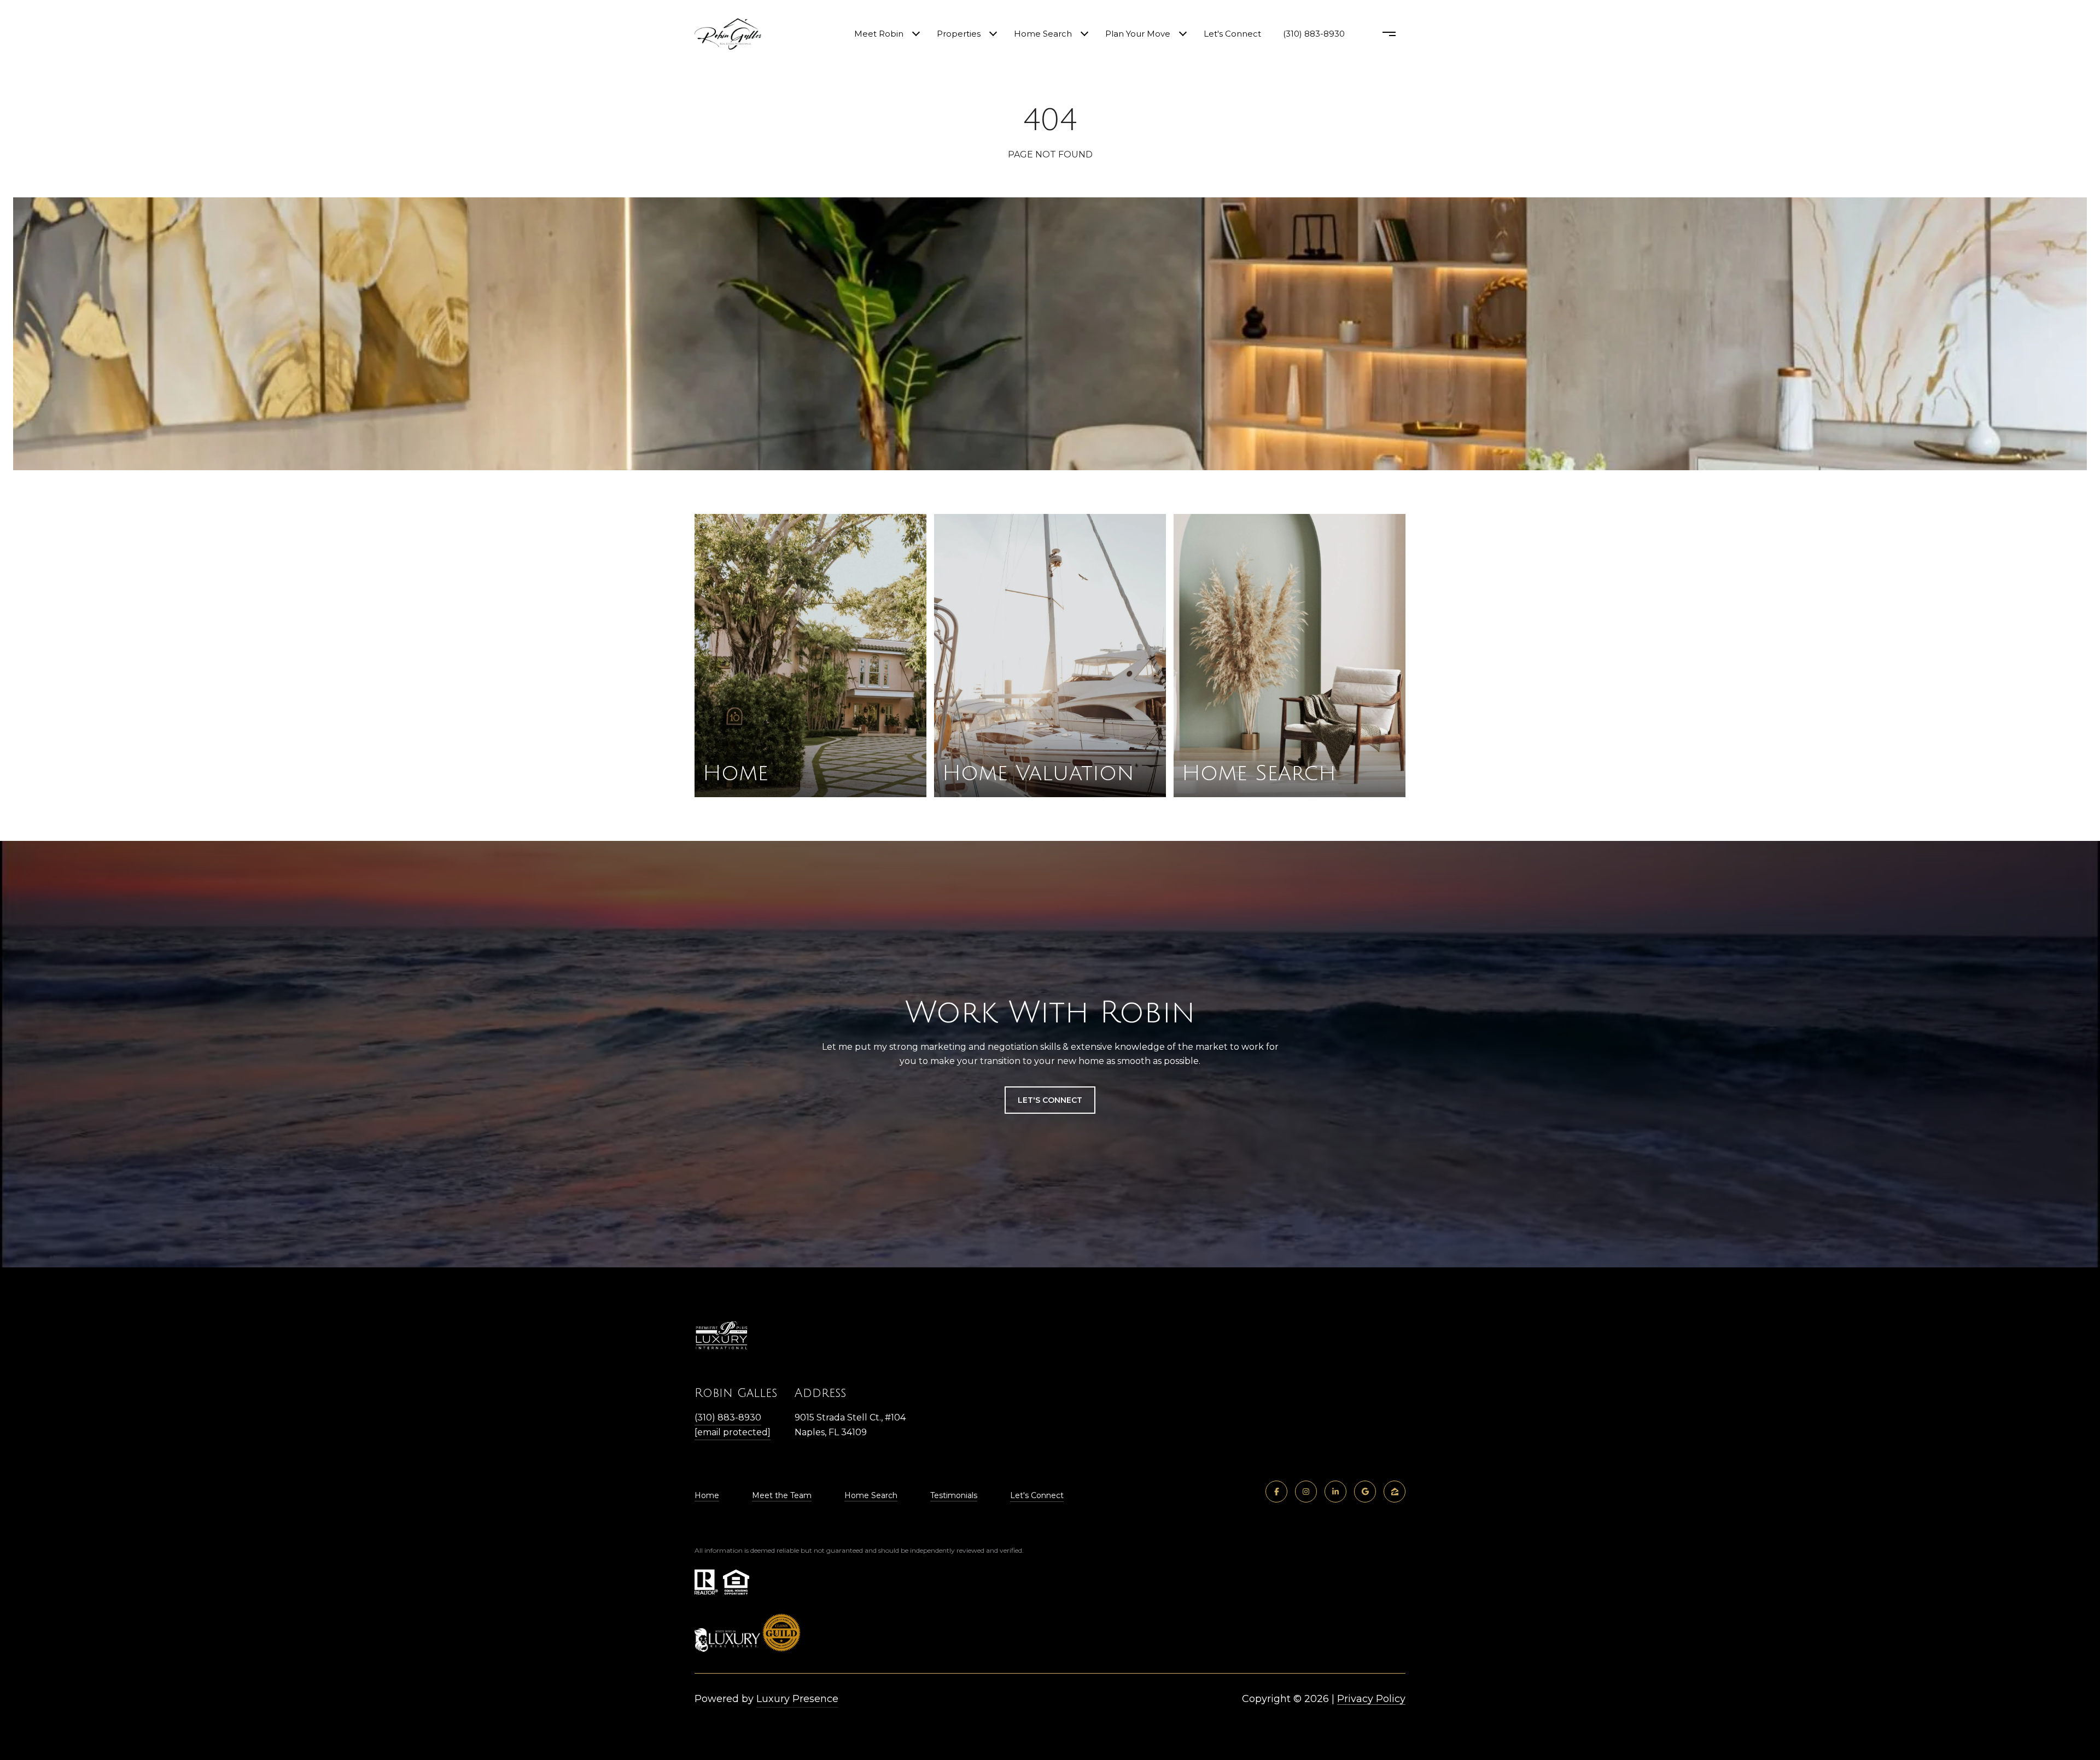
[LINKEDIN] (1335, 1492)
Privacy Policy (1371, 1699)
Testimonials (954, 1495)
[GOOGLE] (1365, 1492)
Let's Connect (1037, 1495)
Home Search (1043, 34)
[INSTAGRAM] (1306, 1492)
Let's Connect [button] (1050, 1100)
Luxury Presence (797, 1699)
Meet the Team (782, 1495)
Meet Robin (879, 34)
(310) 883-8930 (1314, 34)
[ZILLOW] (1395, 1492)
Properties (959, 34)
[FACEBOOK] (1276, 1492)
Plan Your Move (1138, 34)
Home (707, 1495)
